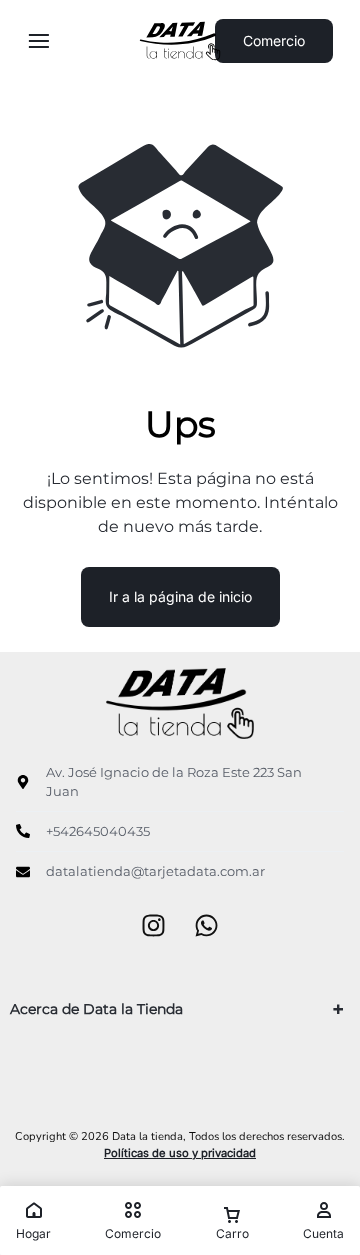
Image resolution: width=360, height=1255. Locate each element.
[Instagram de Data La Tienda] (153, 927)
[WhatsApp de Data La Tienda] (206, 927)
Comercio (274, 40)
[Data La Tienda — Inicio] (180, 41)
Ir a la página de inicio (180, 596)
